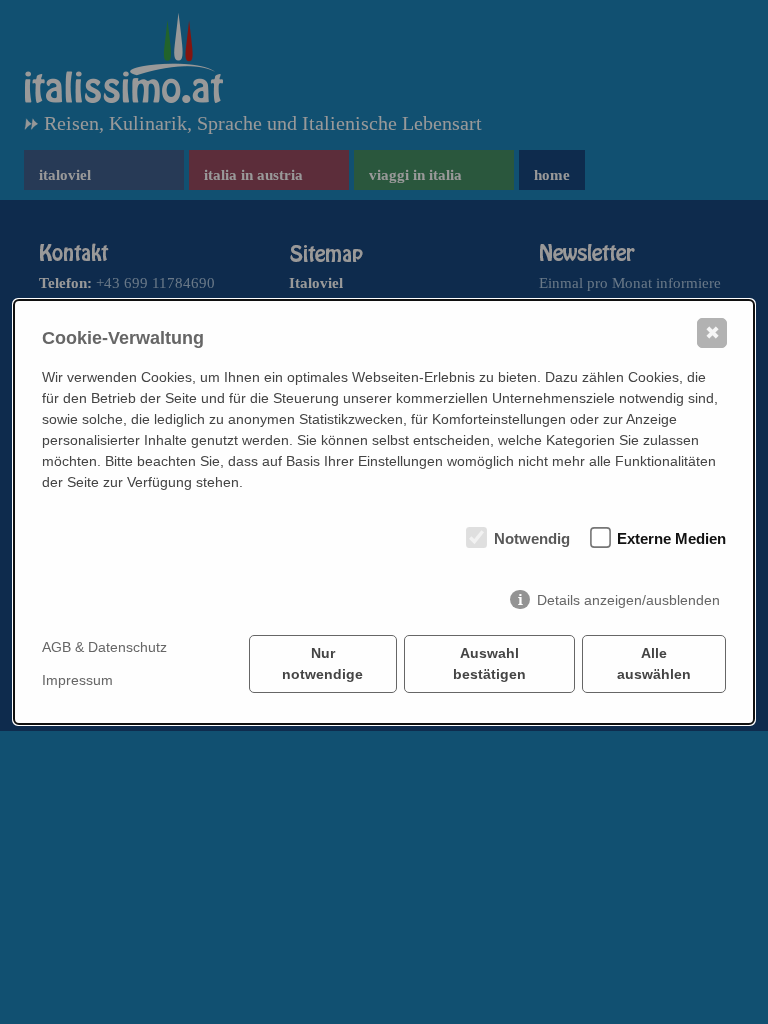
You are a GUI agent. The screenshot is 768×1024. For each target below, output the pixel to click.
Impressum (77, 680)
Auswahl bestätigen (489, 663)
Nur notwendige (322, 663)
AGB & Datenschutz (104, 647)
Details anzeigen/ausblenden (628, 600)
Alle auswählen (654, 663)
